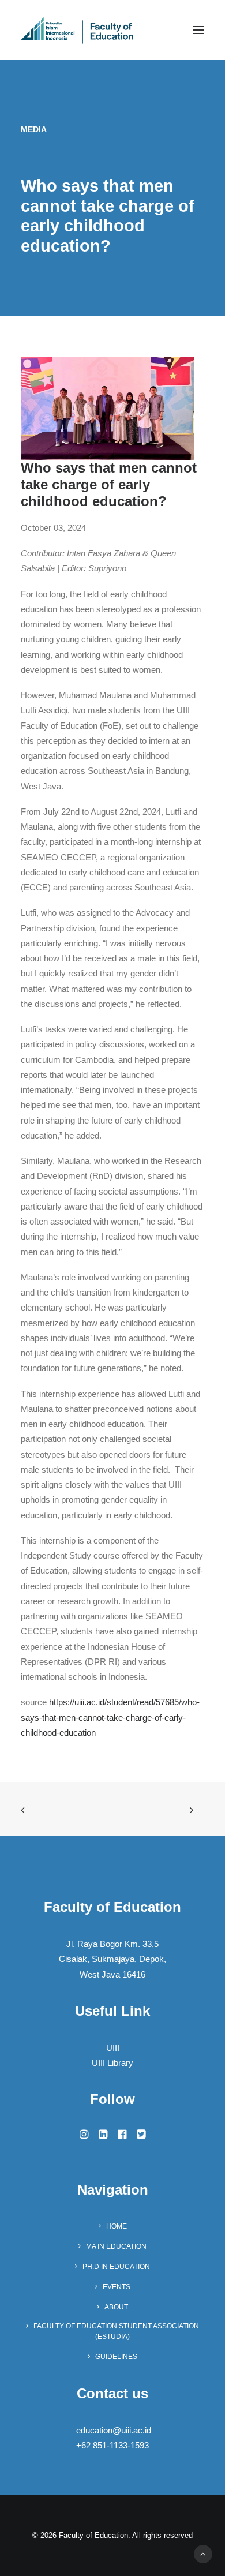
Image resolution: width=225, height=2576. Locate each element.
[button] (198, 30)
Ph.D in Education (116, 2267)
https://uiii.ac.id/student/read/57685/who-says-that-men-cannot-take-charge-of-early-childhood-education (110, 1717)
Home (117, 2226)
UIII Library (112, 2063)
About (116, 2307)
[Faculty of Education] (77, 30)
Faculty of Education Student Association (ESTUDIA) (116, 2331)
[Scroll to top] (203, 2553)
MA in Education (116, 2246)
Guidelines (116, 2357)
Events (117, 2287)
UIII (113, 2048)
